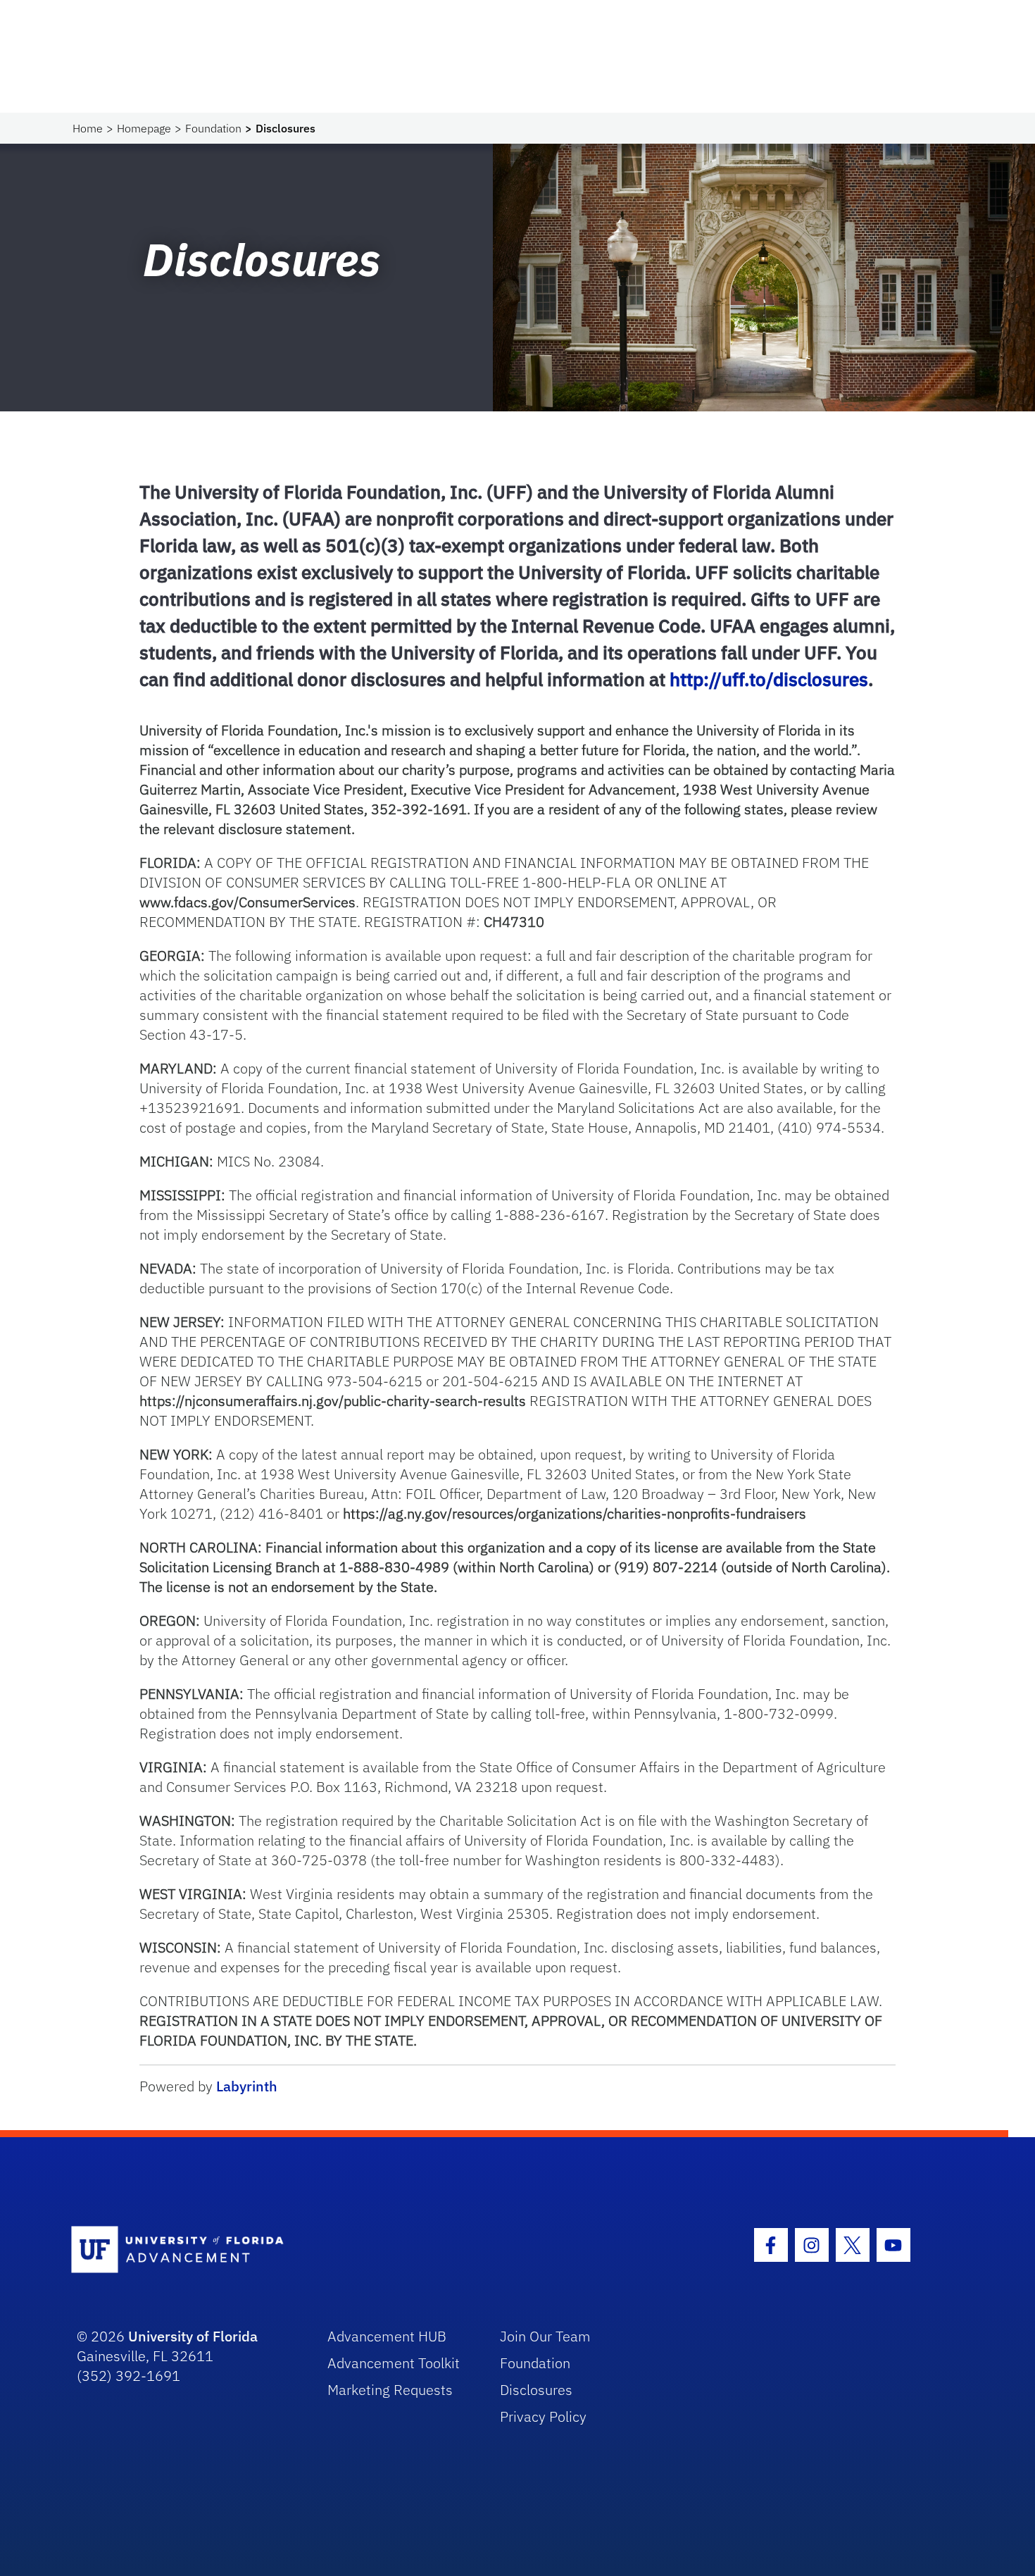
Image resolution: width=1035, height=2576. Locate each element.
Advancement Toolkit (394, 2363)
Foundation (213, 128)
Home (88, 128)
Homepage (144, 128)
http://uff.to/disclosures (769, 679)
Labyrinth (247, 2086)
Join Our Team (545, 2336)
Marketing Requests (390, 2390)
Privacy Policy (543, 2416)
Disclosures (536, 2390)
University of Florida (193, 2336)
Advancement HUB (387, 2336)
